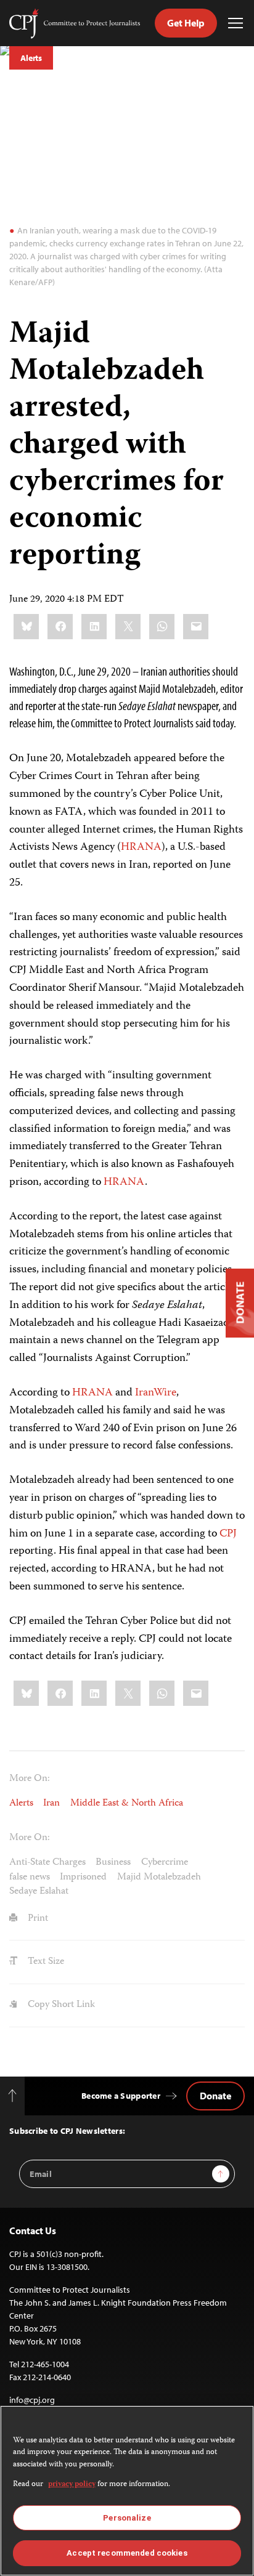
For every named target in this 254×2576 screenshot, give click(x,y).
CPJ (228, 1534)
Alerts (31, 58)
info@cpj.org (32, 2400)
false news (30, 1877)
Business (113, 1863)
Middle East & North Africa (127, 1803)
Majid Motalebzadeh (159, 1877)
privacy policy (72, 2485)
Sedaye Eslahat (39, 1892)
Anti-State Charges (47, 1863)
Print (37, 1919)
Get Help (186, 23)
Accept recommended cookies (127, 2553)
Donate (215, 2096)
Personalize (127, 2518)
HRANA (141, 847)
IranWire (156, 1393)
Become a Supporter (121, 2096)
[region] (127, 2491)
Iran (51, 1803)
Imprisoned (83, 1877)
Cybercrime (165, 1863)
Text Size (45, 1962)
